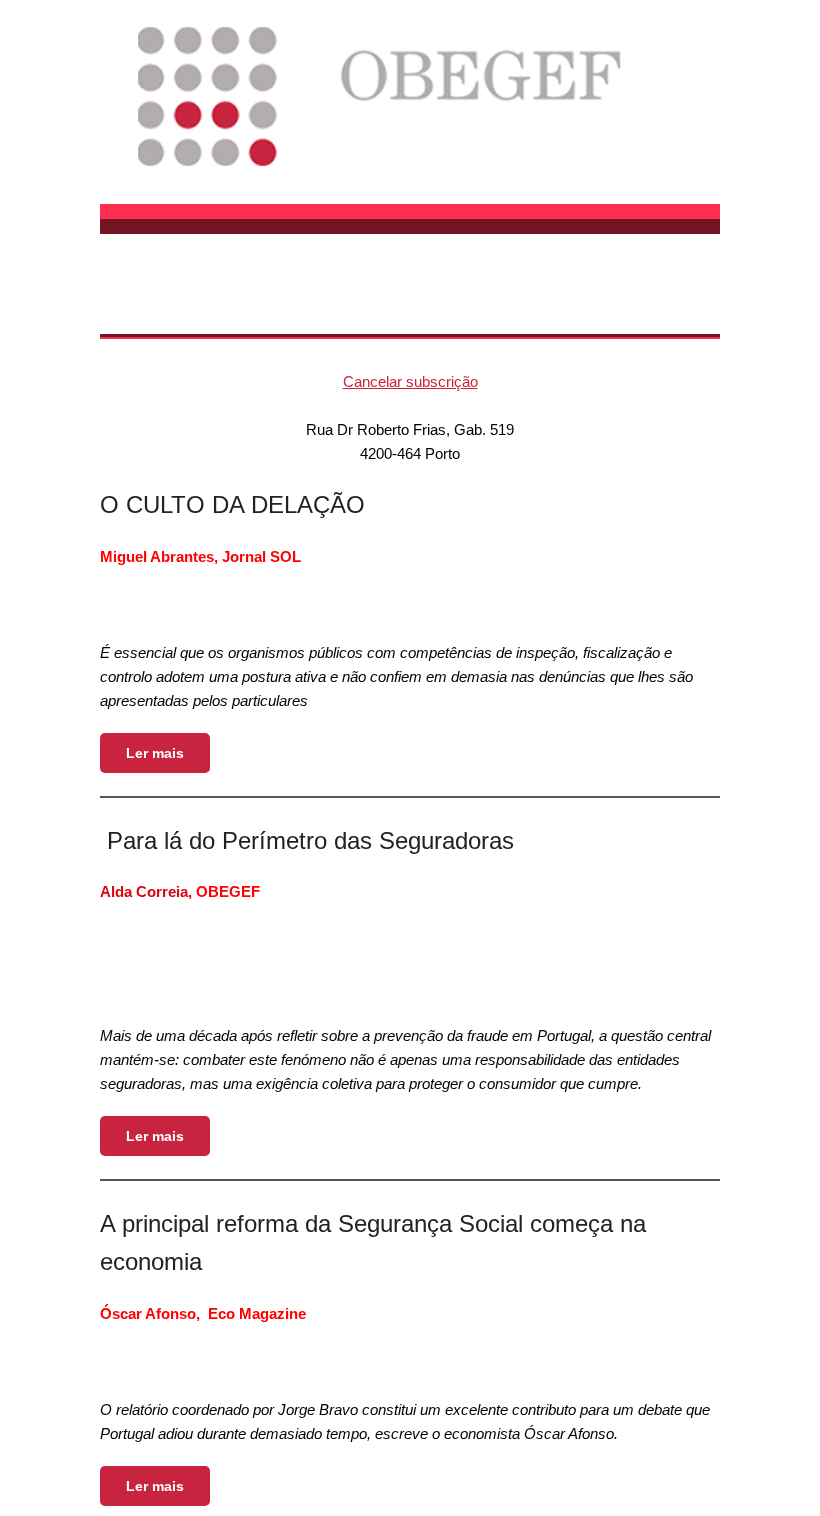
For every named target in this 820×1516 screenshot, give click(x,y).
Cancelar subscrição (410, 381)
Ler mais (155, 753)
